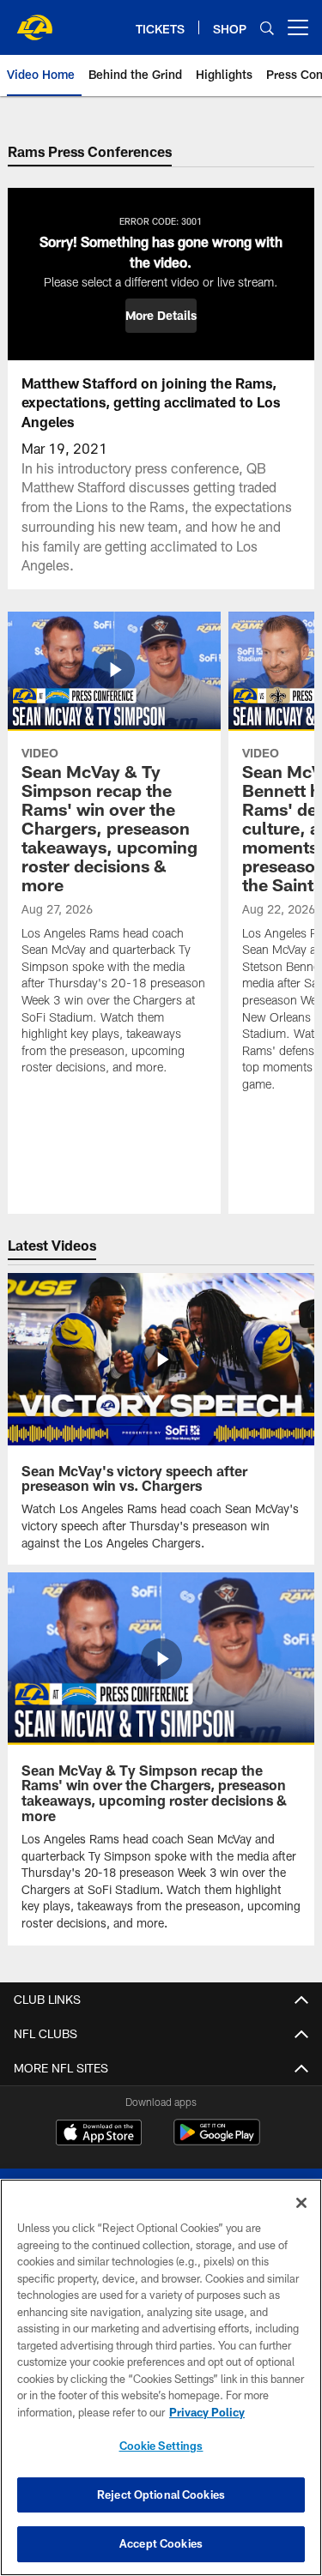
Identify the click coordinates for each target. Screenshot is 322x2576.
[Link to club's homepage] (34, 21)
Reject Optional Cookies (161, 2495)
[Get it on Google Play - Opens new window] (217, 2141)
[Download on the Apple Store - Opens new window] (99, 2134)
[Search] (267, 28)
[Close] (301, 2203)
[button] (161, 316)
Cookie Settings (161, 2446)
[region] (161, 2377)
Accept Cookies (161, 2543)
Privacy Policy (207, 2412)
